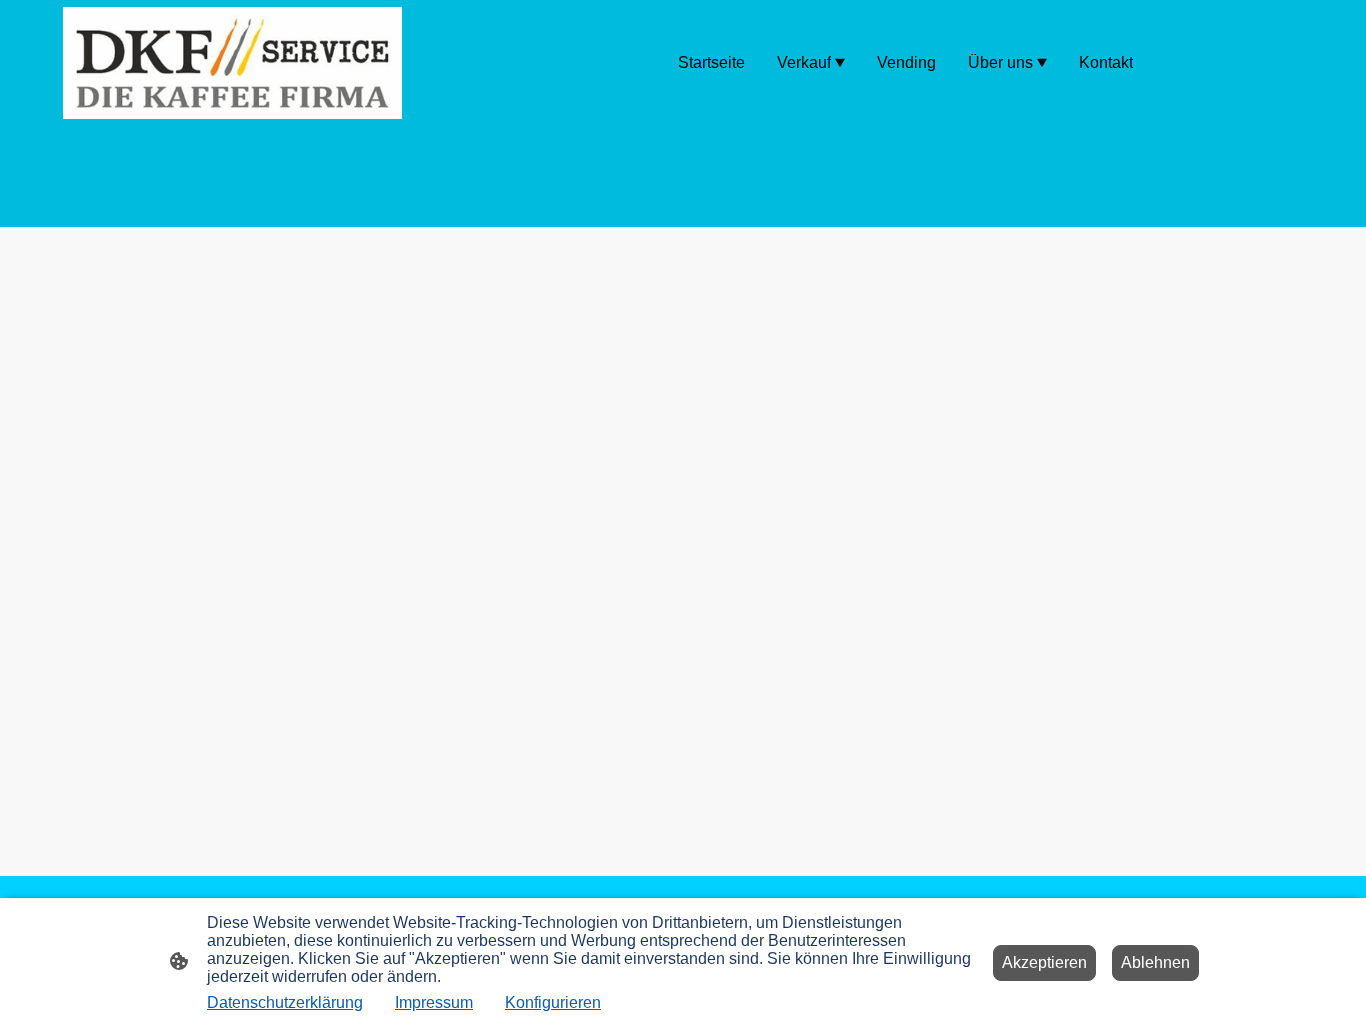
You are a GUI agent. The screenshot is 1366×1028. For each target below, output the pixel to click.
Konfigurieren (553, 1002)
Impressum (434, 1002)
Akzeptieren (1044, 962)
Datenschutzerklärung (285, 1002)
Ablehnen (1155, 962)
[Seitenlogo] (232, 63)
